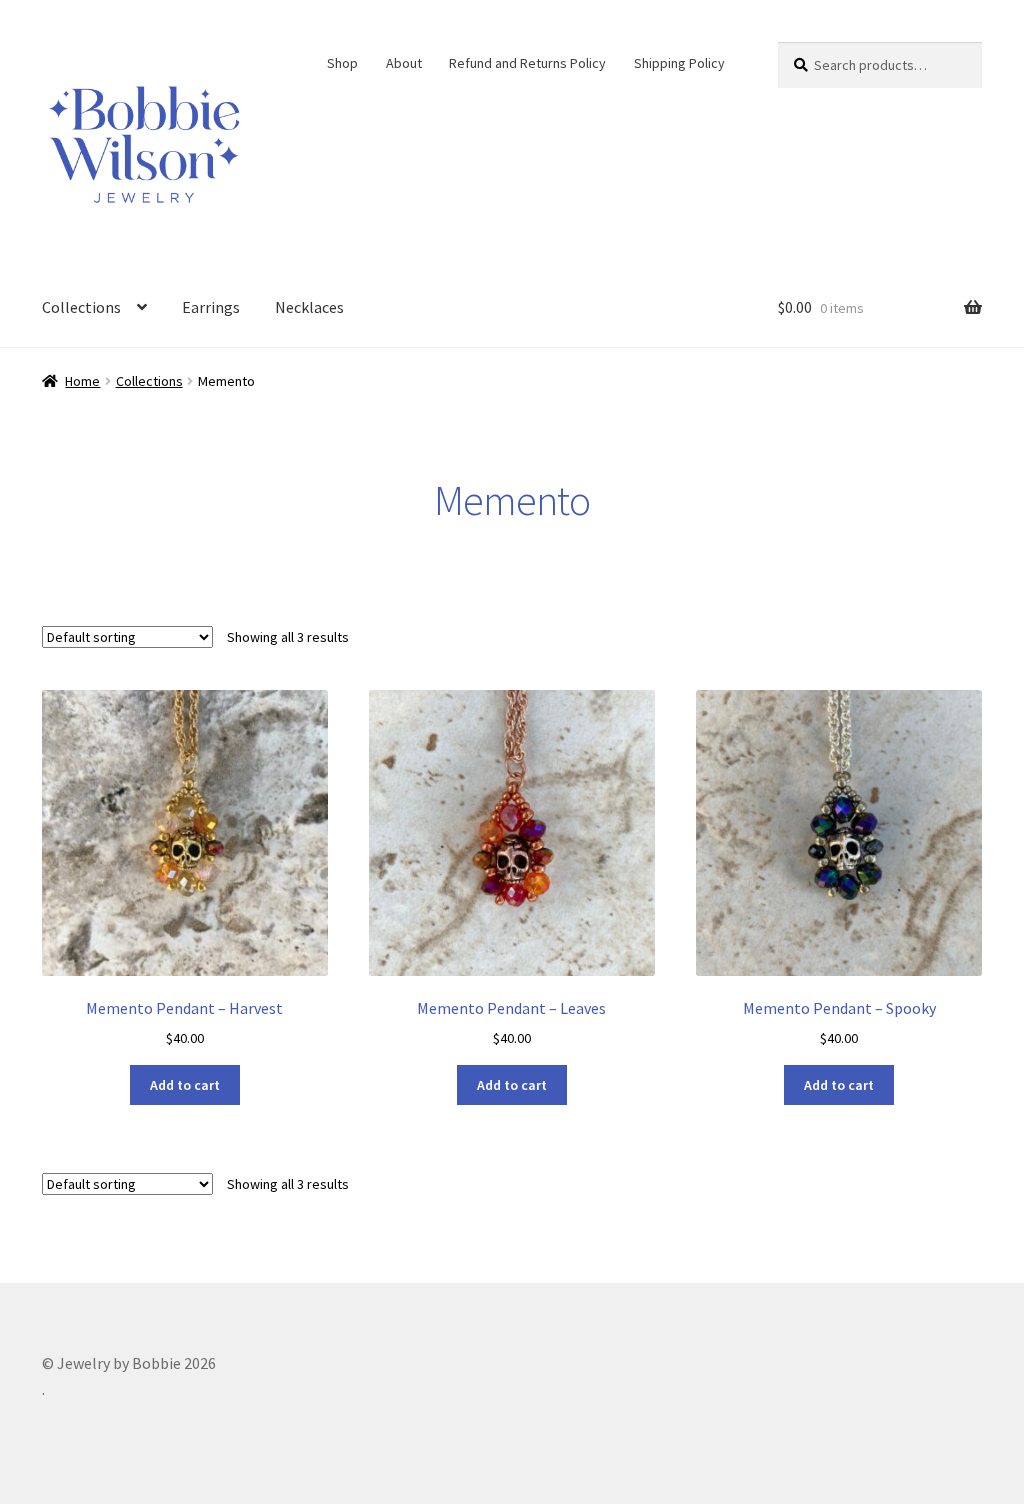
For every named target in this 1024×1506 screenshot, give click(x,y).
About (404, 63)
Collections (81, 307)
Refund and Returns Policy (527, 63)
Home (82, 381)
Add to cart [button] (185, 1085)
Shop (342, 63)
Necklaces (309, 307)
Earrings (211, 307)
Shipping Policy (679, 63)
